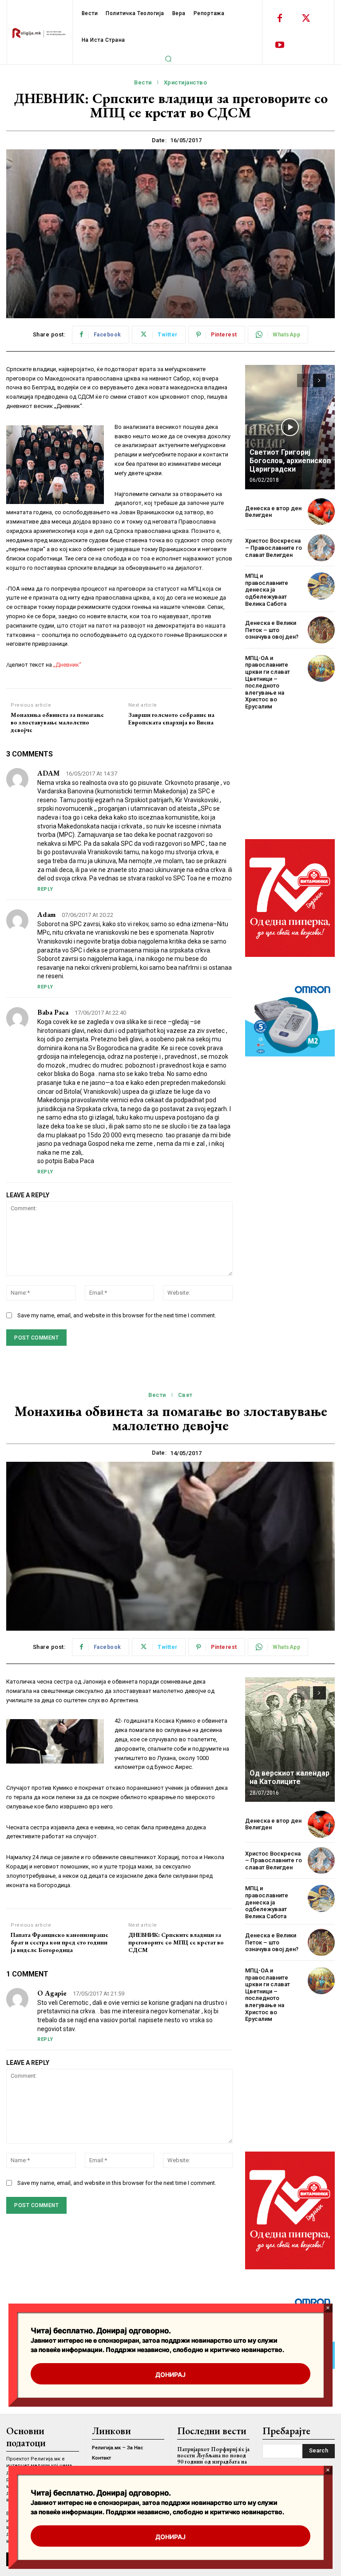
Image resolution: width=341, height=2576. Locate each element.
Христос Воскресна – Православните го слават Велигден (274, 548)
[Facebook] (280, 19)
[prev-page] (303, 380)
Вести (143, 82)
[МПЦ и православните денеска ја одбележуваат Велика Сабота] (321, 586)
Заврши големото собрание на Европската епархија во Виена (171, 719)
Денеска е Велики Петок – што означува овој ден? (272, 630)
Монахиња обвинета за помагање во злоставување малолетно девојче (57, 722)
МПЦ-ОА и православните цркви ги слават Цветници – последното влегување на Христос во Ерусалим (268, 682)
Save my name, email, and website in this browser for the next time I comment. (117, 1315)
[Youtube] (280, 45)
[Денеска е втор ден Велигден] (321, 512)
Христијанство (186, 82)
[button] (168, 59)
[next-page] (319, 380)
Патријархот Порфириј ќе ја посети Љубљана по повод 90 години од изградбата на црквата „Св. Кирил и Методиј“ (213, 2462)
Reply (45, 889)
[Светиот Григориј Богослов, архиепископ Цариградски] (290, 427)
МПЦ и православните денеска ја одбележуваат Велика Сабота (267, 590)
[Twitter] (306, 19)
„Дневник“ (67, 665)
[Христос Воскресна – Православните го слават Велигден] (321, 548)
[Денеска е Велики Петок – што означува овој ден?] (321, 630)
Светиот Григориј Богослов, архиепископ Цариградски (290, 461)
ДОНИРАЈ (170, 2537)
